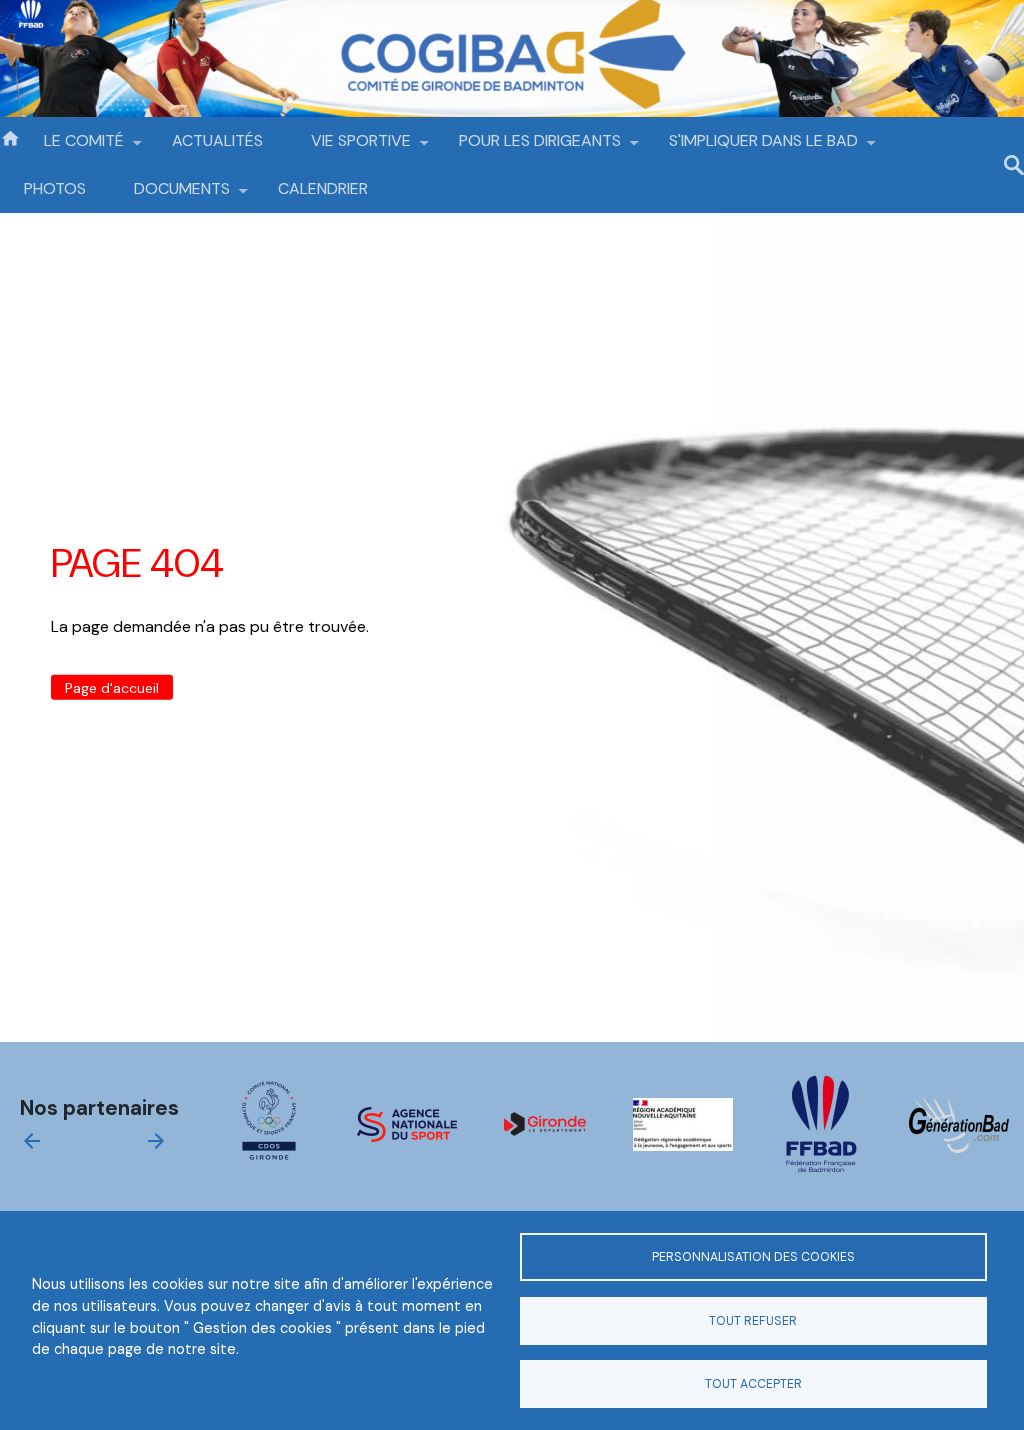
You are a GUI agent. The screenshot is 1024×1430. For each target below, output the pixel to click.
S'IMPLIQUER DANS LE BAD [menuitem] (751, 147)
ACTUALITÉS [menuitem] (217, 140)
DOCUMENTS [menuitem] (170, 195)
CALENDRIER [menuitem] (323, 188)
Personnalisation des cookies (753, 1257)
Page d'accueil (112, 687)
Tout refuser (753, 1321)
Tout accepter (753, 1384)
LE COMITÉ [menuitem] (72, 147)
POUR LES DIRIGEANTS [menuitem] (528, 147)
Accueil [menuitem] (10, 137)
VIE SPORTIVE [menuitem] (349, 147)
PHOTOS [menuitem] (55, 188)
